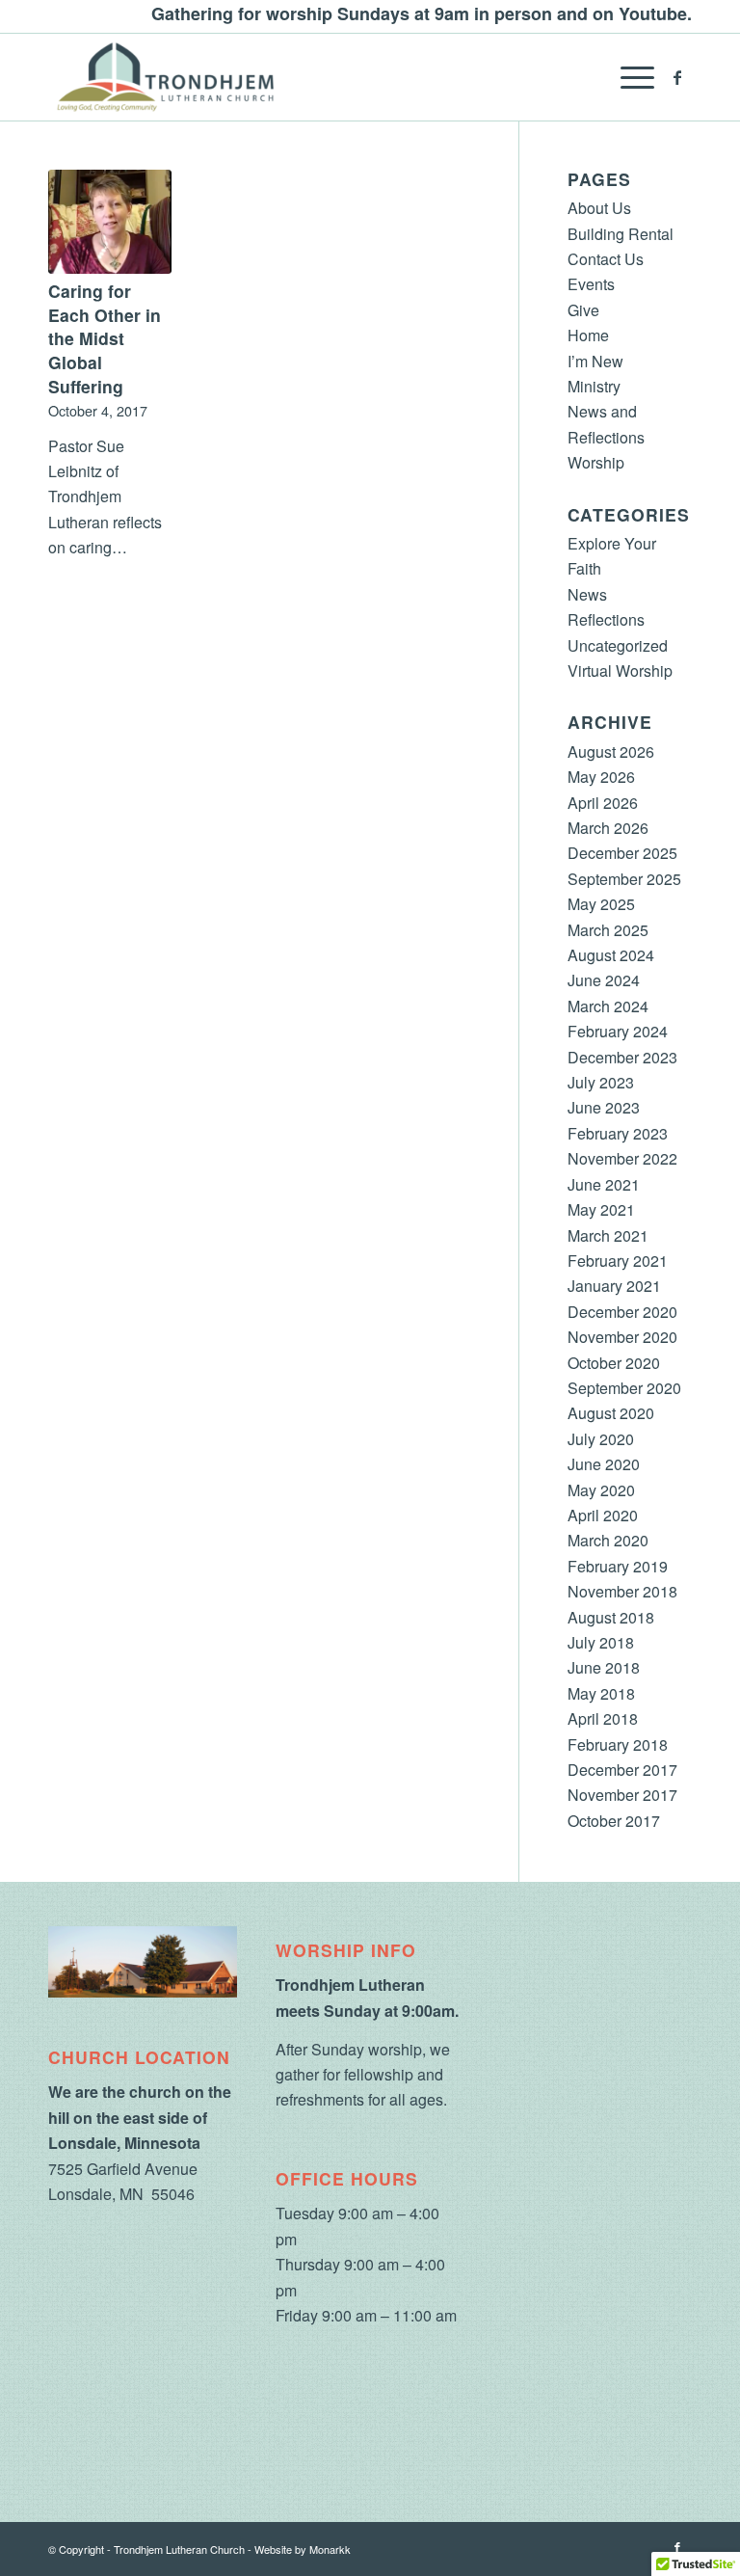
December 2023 (622, 1057)
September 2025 (624, 879)
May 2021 (601, 1209)
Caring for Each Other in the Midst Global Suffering (105, 338)
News (587, 594)
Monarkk (330, 2549)
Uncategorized (618, 645)
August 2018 (611, 1617)
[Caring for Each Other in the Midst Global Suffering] (110, 222)
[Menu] (628, 77)
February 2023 (618, 1133)
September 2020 (624, 1388)
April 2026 (603, 803)
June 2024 (604, 980)
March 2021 (608, 1235)
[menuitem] (628, 77)
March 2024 (608, 1006)
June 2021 (604, 1184)
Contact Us (606, 259)
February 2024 (618, 1031)
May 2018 (601, 1693)
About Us (599, 208)
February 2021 (618, 1261)
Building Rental (621, 234)
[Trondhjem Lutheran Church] (165, 77)
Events (591, 284)
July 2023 (601, 1082)
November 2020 (622, 1337)
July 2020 (601, 1439)
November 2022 (622, 1158)
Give (583, 310)
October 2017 (614, 1821)
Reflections (606, 619)
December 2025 (622, 853)
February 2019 (618, 1566)
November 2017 (622, 1795)
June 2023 (604, 1107)
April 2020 (603, 1515)
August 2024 (611, 955)
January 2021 (614, 1286)
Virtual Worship (620, 671)
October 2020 (614, 1363)
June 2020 (604, 1464)
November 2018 (622, 1591)
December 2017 (622, 1770)
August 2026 (611, 751)
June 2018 (604, 1667)
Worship (596, 462)
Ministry (594, 386)
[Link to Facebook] (677, 77)
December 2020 (622, 1312)
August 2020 (611, 1413)
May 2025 (601, 904)
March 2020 (608, 1540)
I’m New (595, 361)
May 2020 (601, 1490)
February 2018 (618, 1744)
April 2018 (603, 1718)
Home (588, 335)
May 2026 (601, 777)
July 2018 (601, 1642)
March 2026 (608, 828)
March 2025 (608, 930)
